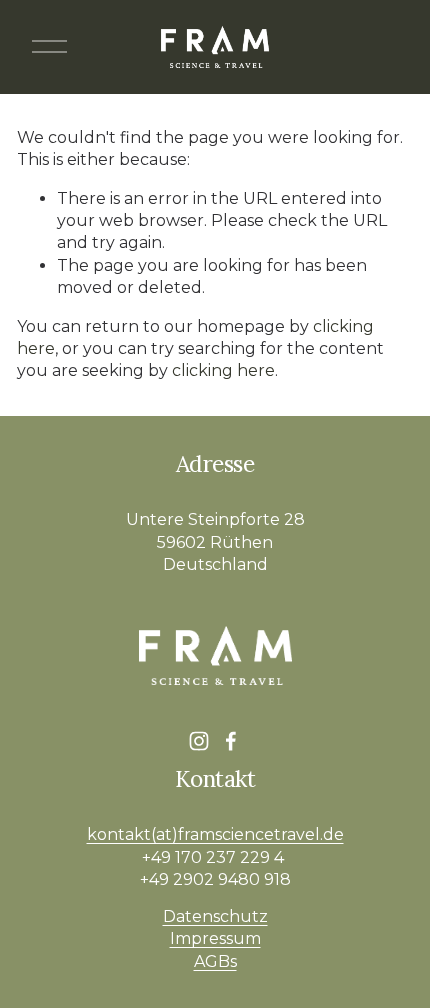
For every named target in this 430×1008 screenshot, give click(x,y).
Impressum (215, 938)
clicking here (223, 370)
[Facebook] (231, 741)
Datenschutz (215, 916)
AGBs (215, 961)
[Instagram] (199, 741)
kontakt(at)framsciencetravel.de (215, 834)
